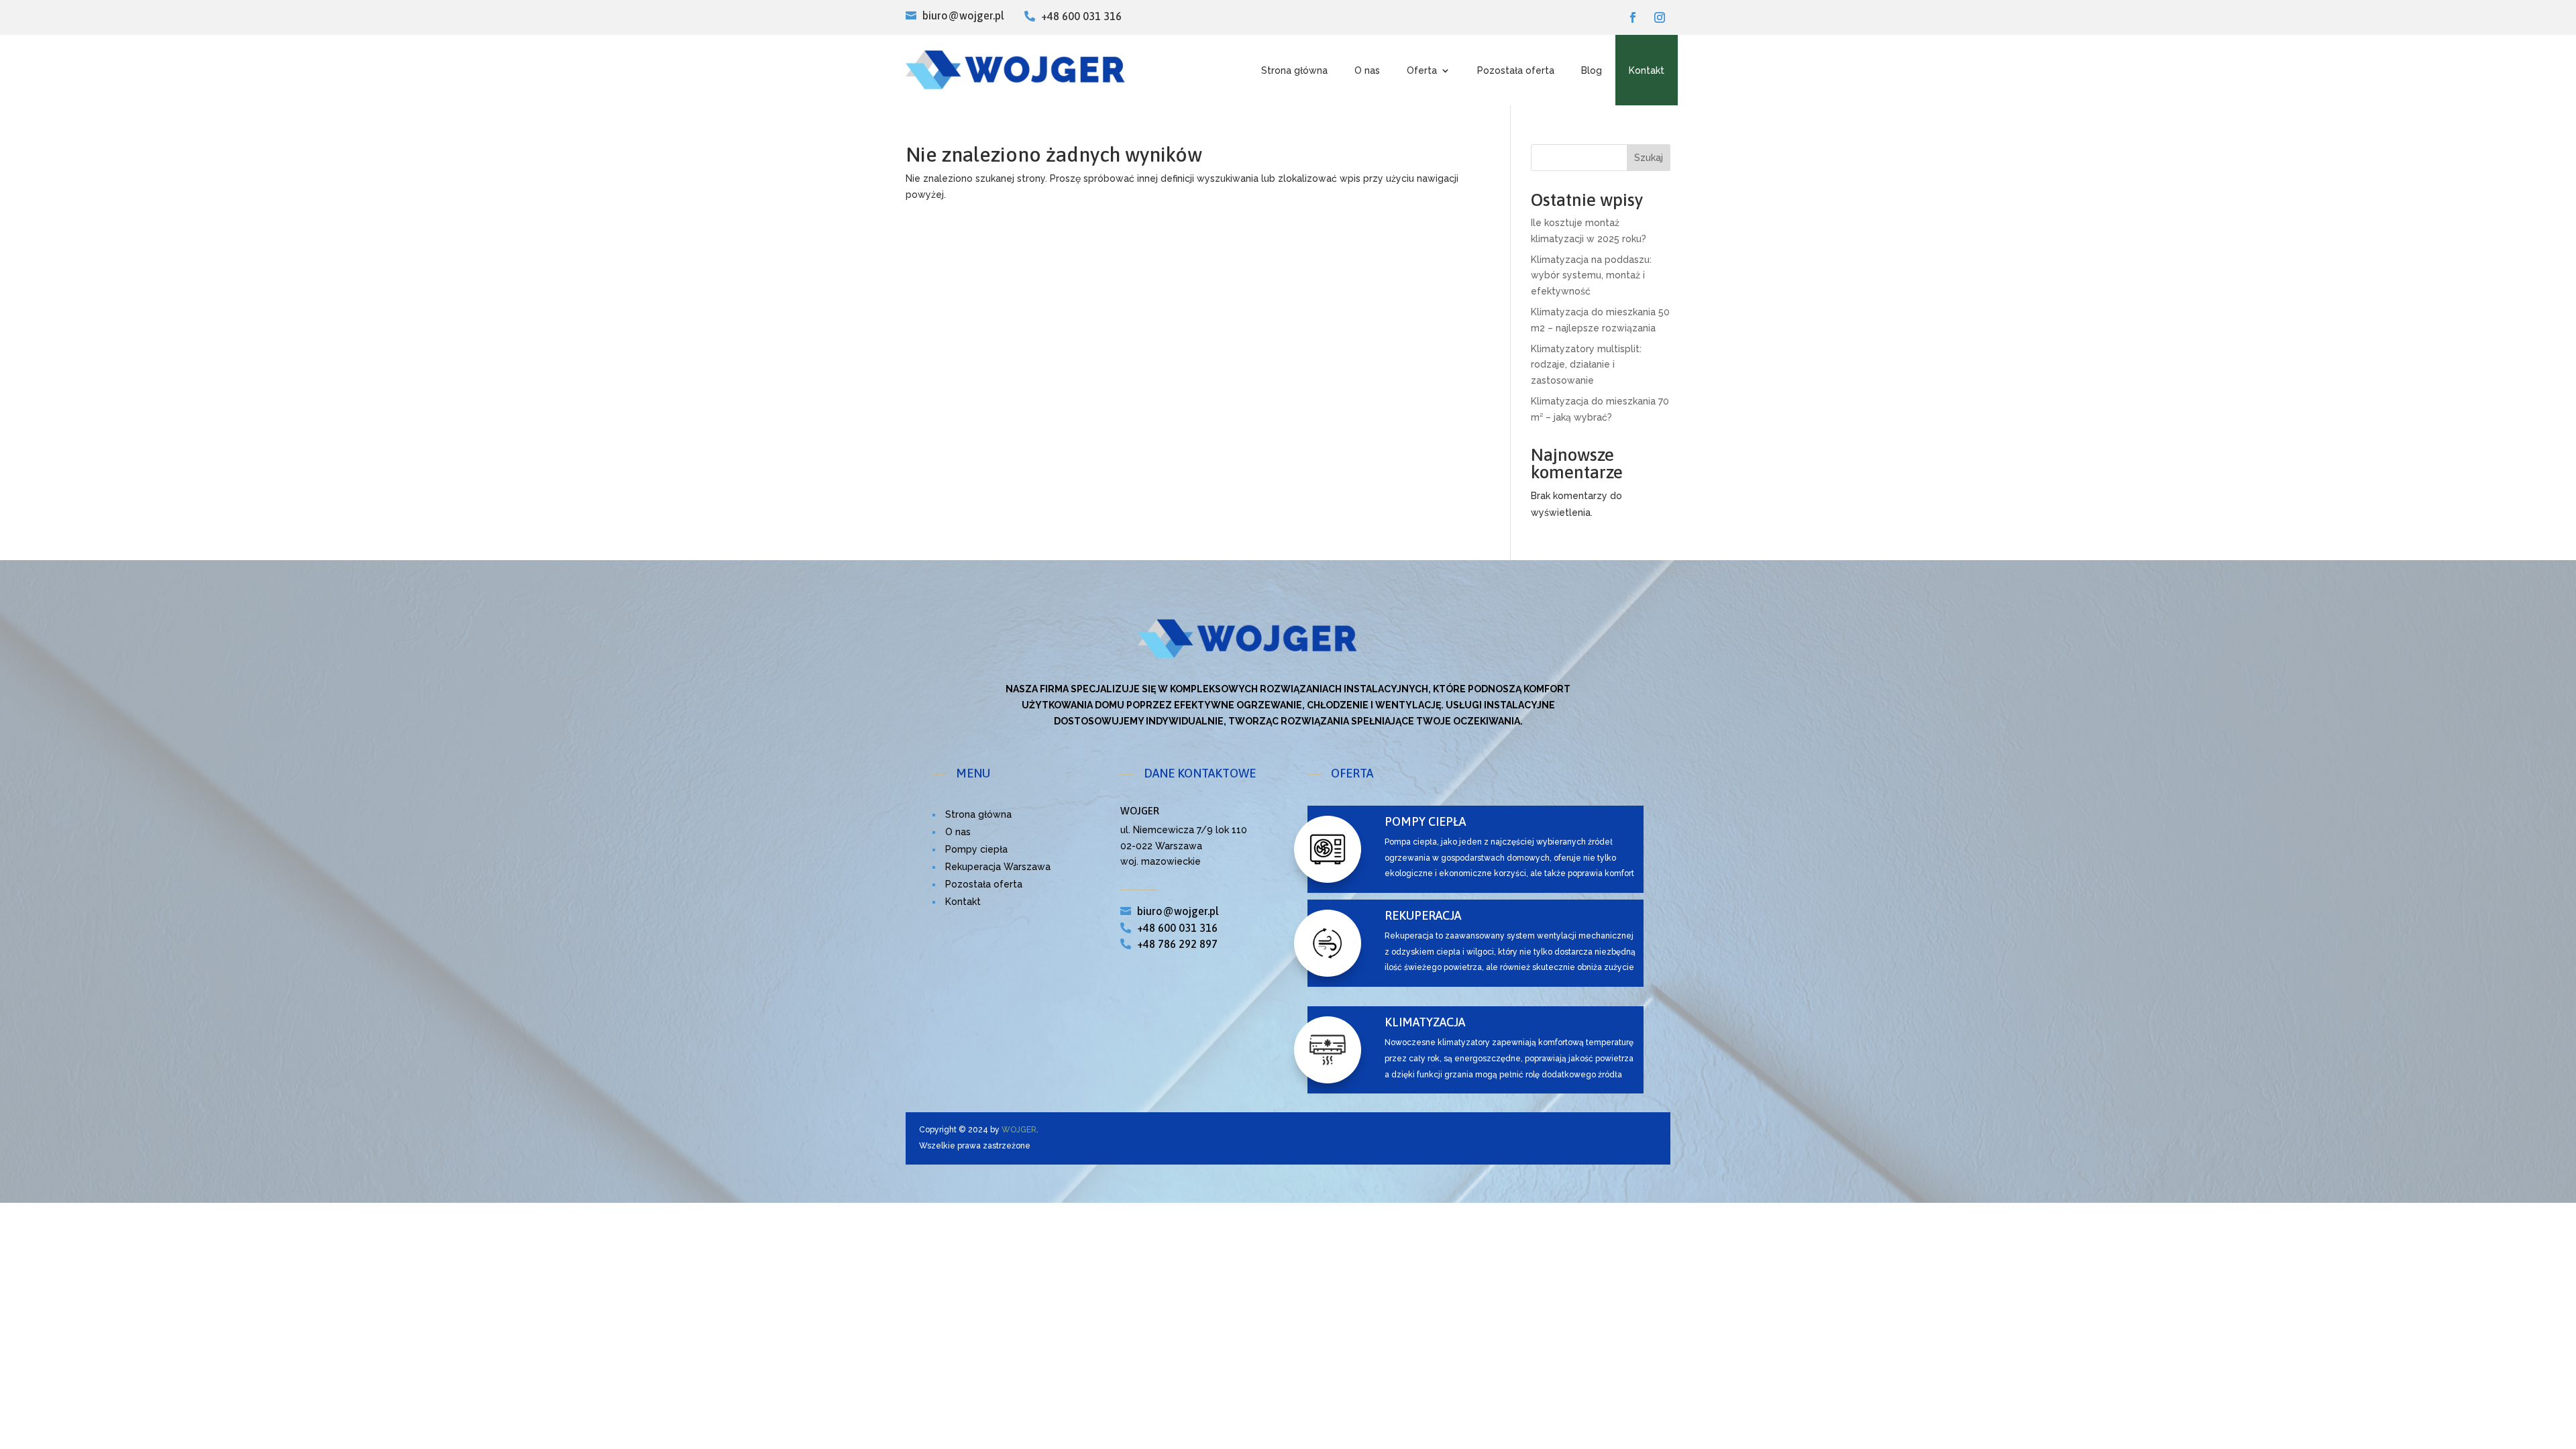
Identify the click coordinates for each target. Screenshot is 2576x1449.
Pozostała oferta (1516, 70)
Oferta (1422, 70)
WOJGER (1019, 1130)
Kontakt (1647, 70)
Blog (1592, 70)
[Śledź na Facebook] (1633, 17)
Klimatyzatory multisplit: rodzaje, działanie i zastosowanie (1586, 365)
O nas (1367, 70)
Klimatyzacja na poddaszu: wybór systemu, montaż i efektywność (1591, 276)
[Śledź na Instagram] (1660, 17)
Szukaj (1649, 158)
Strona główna (1294, 70)
